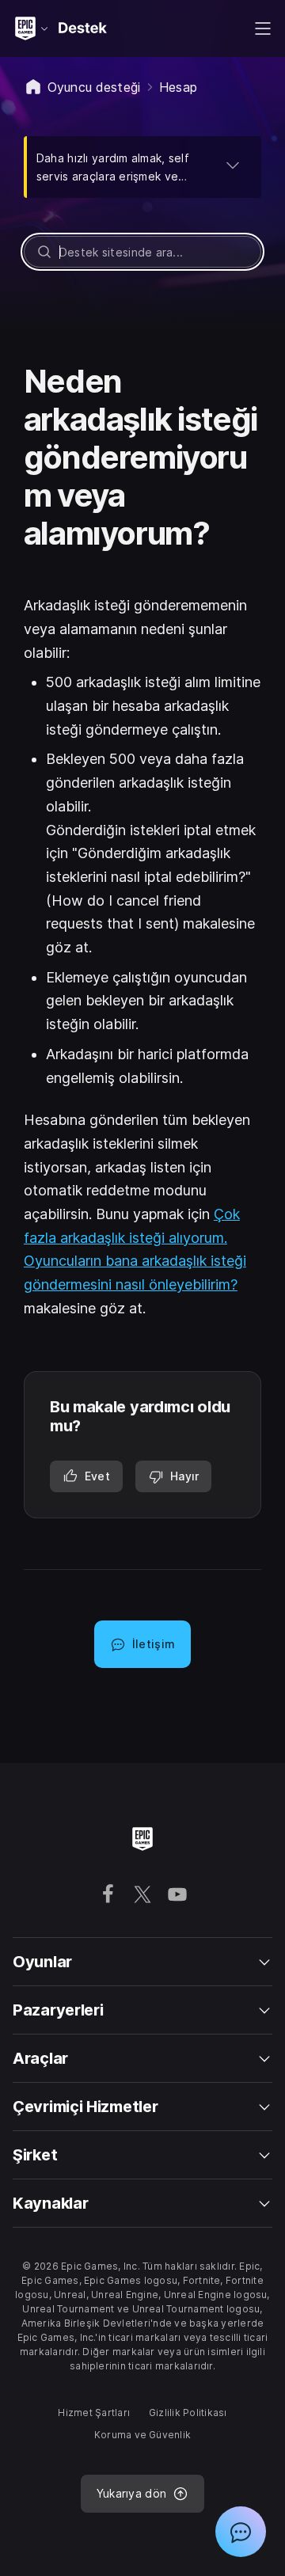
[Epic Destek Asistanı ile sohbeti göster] (241, 2532)
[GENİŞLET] (233, 165)
